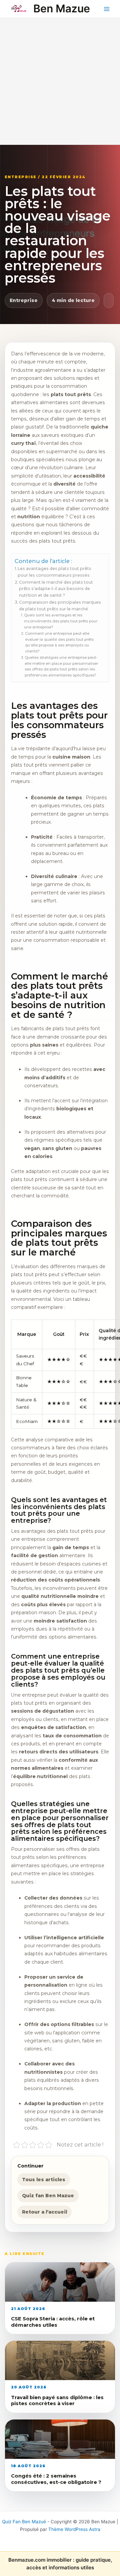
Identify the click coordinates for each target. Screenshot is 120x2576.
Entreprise (24, 300)
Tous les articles (44, 2180)
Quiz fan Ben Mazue (48, 2196)
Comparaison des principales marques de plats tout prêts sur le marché (60, 606)
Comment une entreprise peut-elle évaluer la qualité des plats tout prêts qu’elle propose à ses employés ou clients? (59, 642)
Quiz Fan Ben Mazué (24, 2522)
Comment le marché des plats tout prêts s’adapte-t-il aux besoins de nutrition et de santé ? (56, 589)
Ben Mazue (62, 9)
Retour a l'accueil (44, 2212)
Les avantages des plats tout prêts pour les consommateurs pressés (54, 572)
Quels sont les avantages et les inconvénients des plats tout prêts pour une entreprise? (61, 621)
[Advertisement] (60, 81)
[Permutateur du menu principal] (107, 9)
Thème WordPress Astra (74, 2529)
